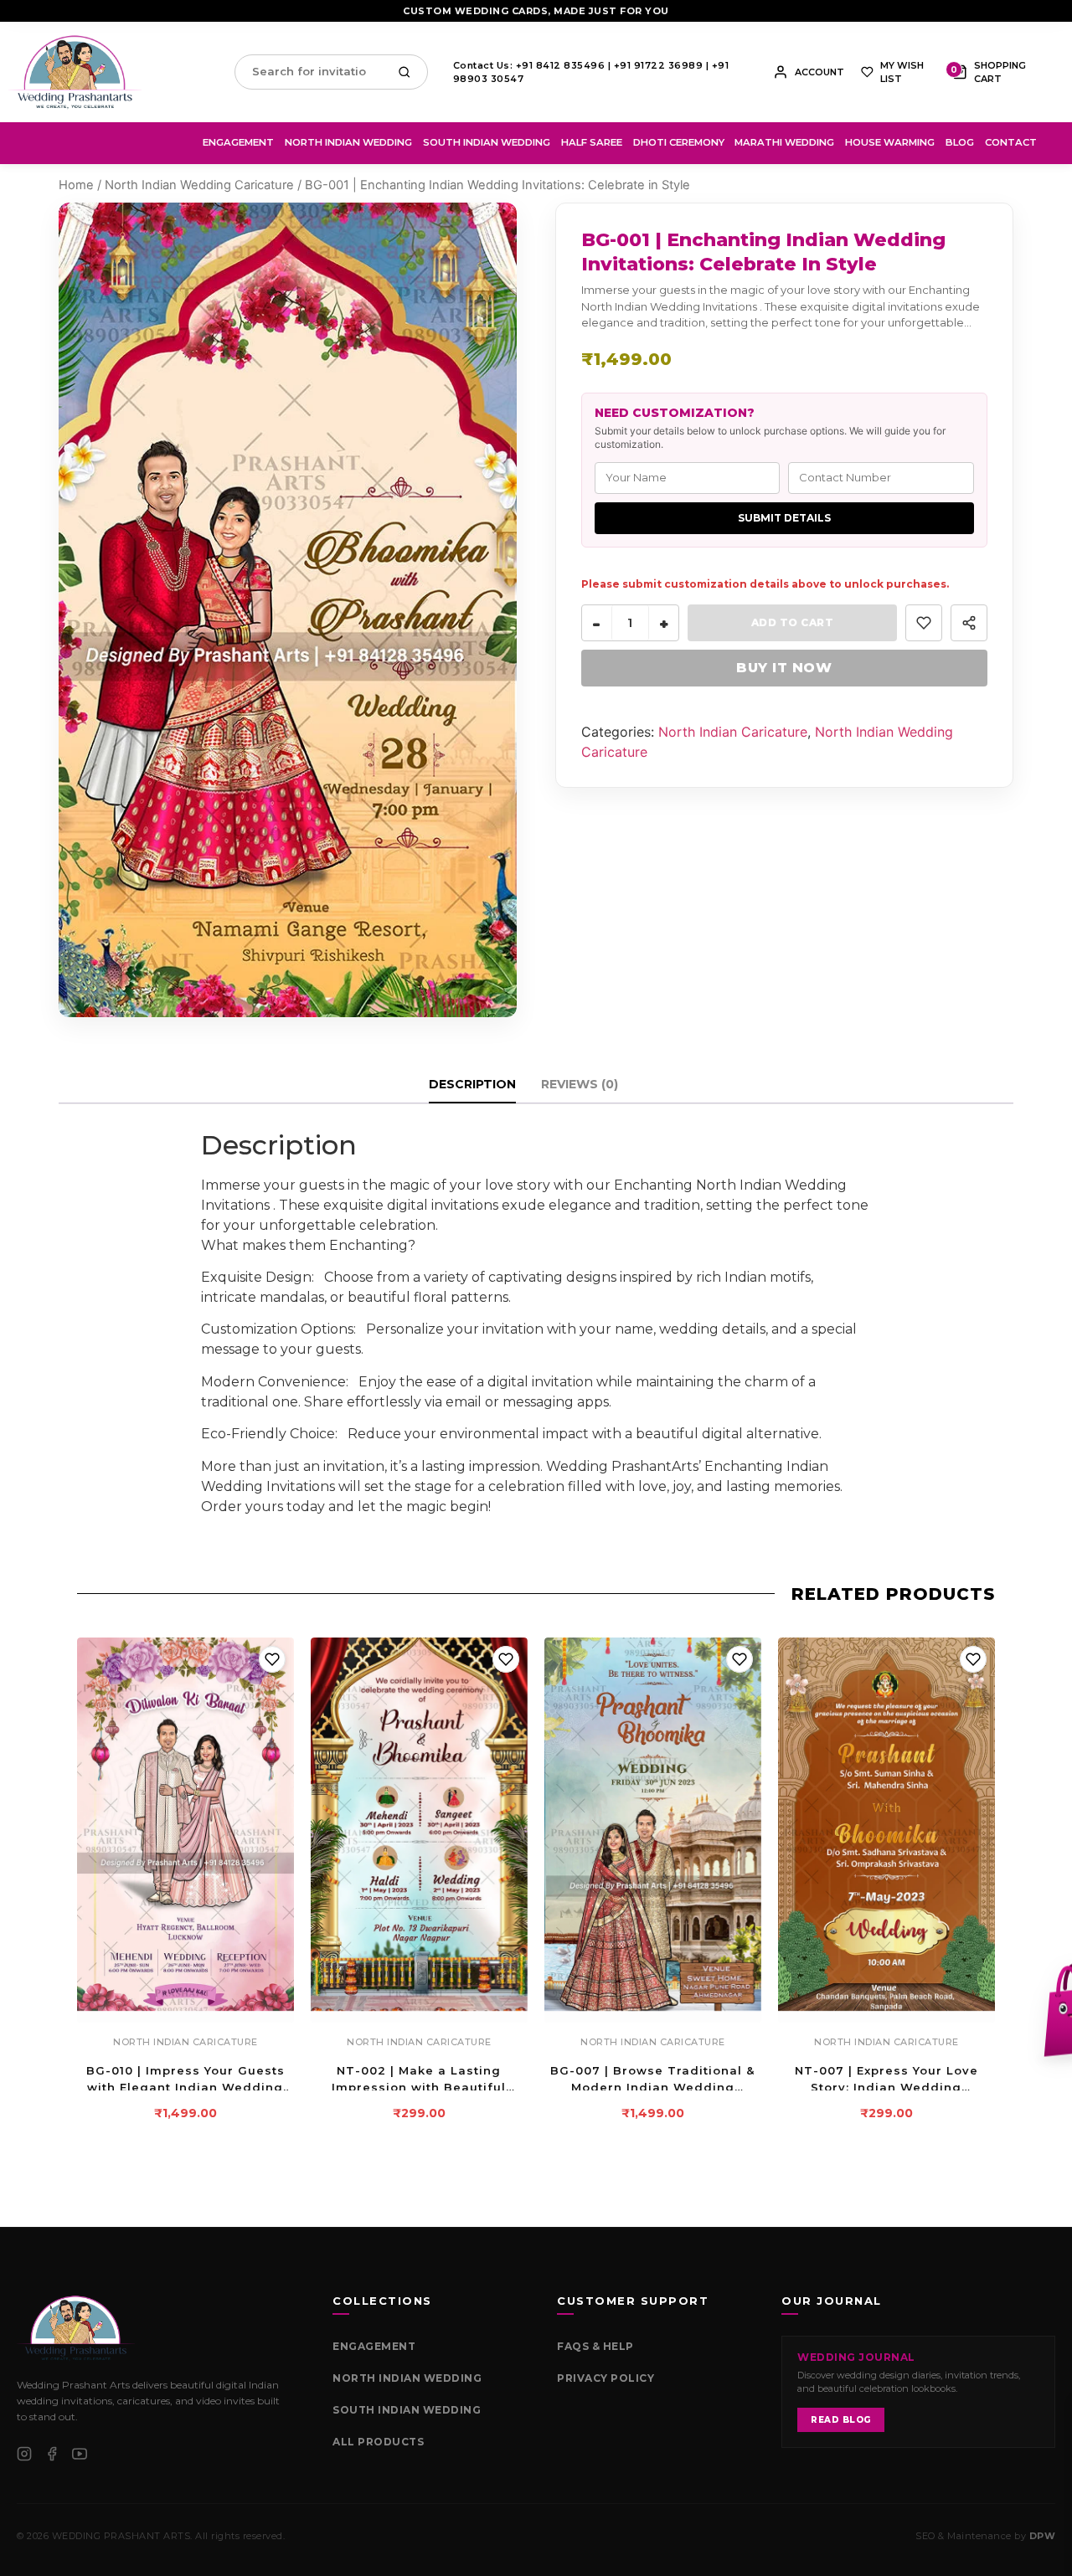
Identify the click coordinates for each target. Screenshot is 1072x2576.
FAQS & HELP (595, 2346)
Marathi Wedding (784, 142)
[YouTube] (80, 2454)
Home (76, 185)
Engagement (238, 142)
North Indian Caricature (733, 732)
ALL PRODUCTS (378, 2442)
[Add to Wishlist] (924, 623)
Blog (960, 142)
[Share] (969, 623)
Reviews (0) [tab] (580, 1084)
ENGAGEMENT (374, 2346)
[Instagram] (24, 2454)
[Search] (408, 72)
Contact (1011, 142)
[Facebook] (52, 2454)
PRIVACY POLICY (606, 2378)
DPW (1043, 2536)
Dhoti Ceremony (679, 142)
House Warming (890, 142)
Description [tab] (472, 1084)
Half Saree (592, 142)
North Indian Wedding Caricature (199, 185)
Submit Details (784, 518)
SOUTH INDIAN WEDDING (407, 2410)
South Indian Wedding (487, 142)
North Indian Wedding (348, 142)
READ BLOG (841, 2420)
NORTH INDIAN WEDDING (407, 2378)
